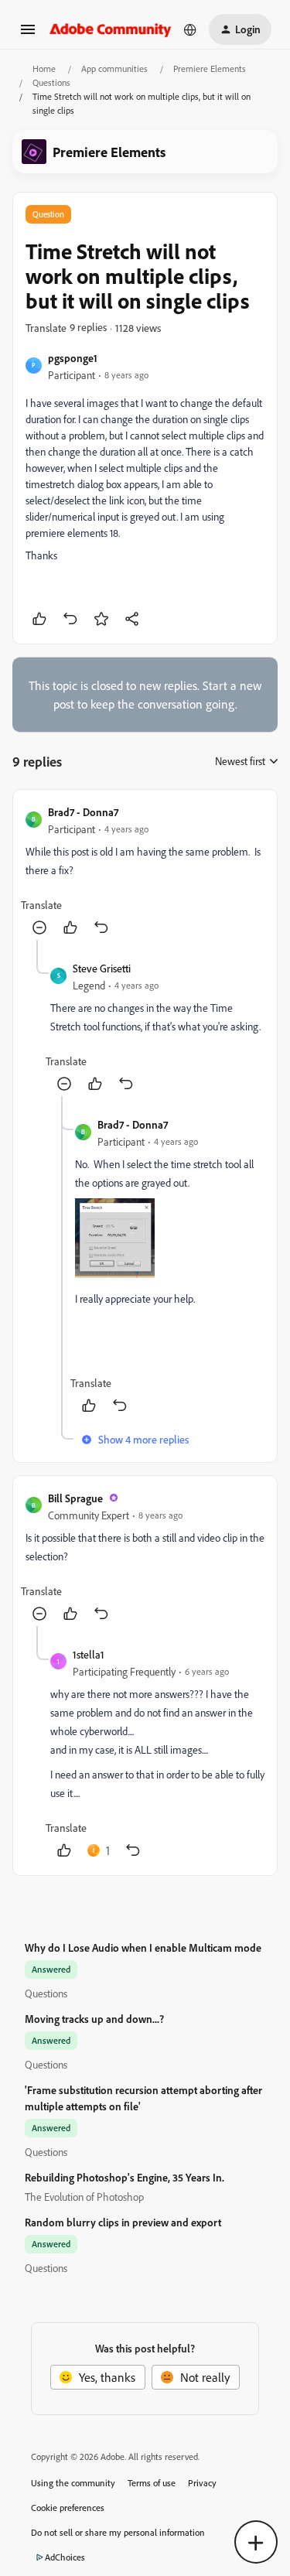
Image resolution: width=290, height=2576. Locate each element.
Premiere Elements (210, 68)
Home (44, 68)
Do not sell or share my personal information (118, 2532)
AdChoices (65, 2557)
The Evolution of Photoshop (84, 2197)
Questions (51, 82)
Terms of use (152, 2483)
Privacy (202, 2483)
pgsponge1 (73, 358)
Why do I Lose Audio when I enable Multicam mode (143, 1947)
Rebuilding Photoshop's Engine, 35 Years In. (125, 2177)
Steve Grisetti (102, 968)
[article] (145, 871)
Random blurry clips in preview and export (123, 2222)
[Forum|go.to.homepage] (111, 29)
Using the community (73, 2483)
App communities (114, 68)
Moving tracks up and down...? (94, 2019)
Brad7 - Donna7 (83, 812)
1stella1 (89, 1654)
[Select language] (190, 29)
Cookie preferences (68, 2508)
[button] (28, 34)
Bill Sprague (75, 1498)
